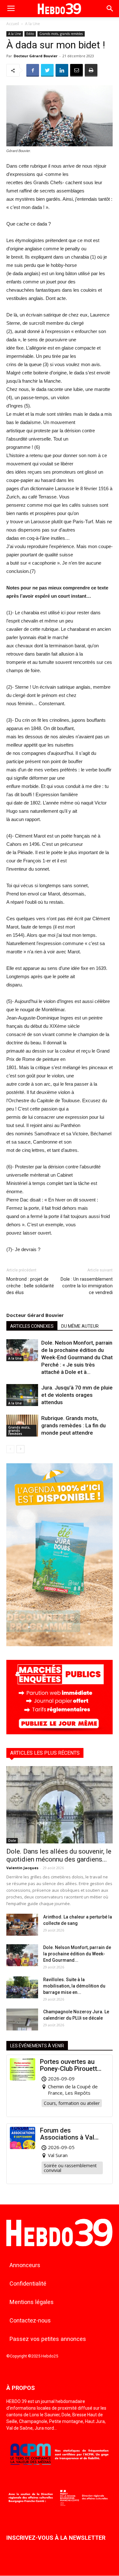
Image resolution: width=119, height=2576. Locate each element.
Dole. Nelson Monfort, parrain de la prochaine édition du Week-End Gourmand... (77, 1954)
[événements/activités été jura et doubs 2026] (60, 1644)
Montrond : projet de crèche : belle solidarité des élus (30, 1286)
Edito (30, 34)
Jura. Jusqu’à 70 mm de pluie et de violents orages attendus (77, 1395)
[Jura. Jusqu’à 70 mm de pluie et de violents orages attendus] (22, 1395)
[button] (110, 9)
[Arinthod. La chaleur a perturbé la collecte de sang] (22, 1925)
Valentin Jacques (22, 1868)
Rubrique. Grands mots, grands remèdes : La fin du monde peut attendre (73, 1425)
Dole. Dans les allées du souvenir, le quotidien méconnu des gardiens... (59, 1855)
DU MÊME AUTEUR (80, 1326)
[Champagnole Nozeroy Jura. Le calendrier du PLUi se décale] (22, 2019)
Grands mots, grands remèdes (61, 34)
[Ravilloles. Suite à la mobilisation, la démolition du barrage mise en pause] (22, 1987)
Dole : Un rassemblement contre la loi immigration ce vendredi (87, 1286)
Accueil (13, 24)
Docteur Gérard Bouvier (36, 56)
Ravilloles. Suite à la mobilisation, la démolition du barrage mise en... (74, 1986)
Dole (12, 1841)
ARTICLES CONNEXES (32, 1326)
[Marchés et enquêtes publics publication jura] (60, 1733)
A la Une (33, 24)
